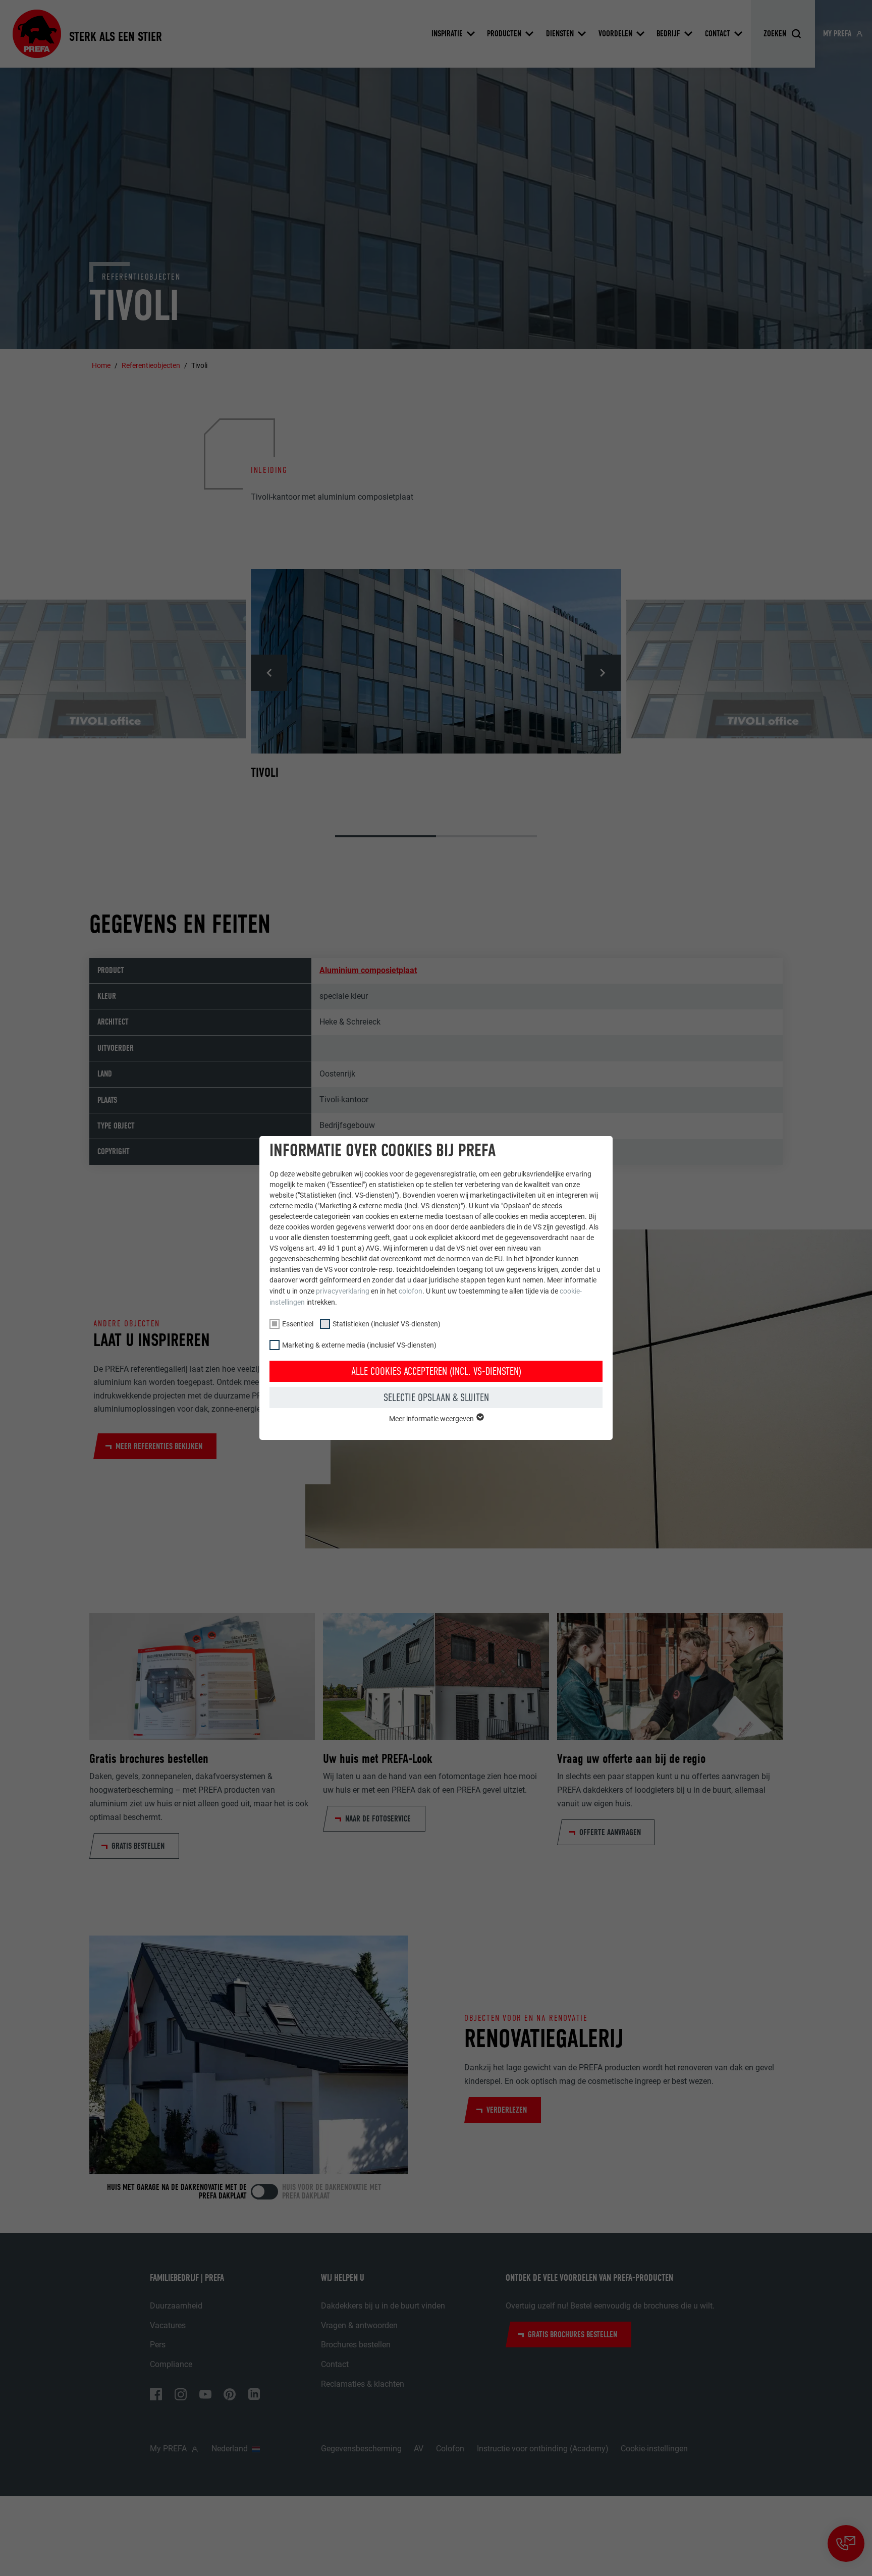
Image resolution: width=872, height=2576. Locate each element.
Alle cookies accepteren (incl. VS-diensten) (436, 1371)
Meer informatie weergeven (432, 1419)
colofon (411, 1291)
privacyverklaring (343, 1291)
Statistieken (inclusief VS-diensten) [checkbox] (387, 1324)
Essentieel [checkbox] (298, 1324)
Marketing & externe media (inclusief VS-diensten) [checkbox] (359, 1345)
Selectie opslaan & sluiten (436, 1398)
